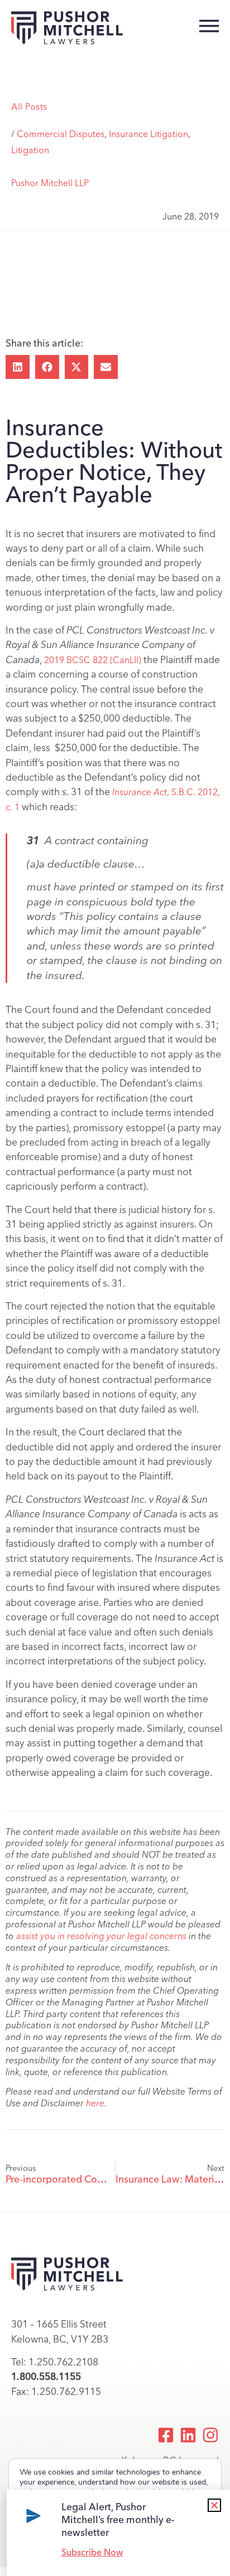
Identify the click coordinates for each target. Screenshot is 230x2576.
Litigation (30, 150)
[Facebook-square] (166, 2435)
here (95, 2103)
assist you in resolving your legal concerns (101, 1936)
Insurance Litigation (148, 134)
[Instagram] (210, 2435)
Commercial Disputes (61, 134)
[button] (18, 367)
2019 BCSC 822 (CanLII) (93, 660)
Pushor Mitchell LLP (50, 183)
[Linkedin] (188, 2435)
